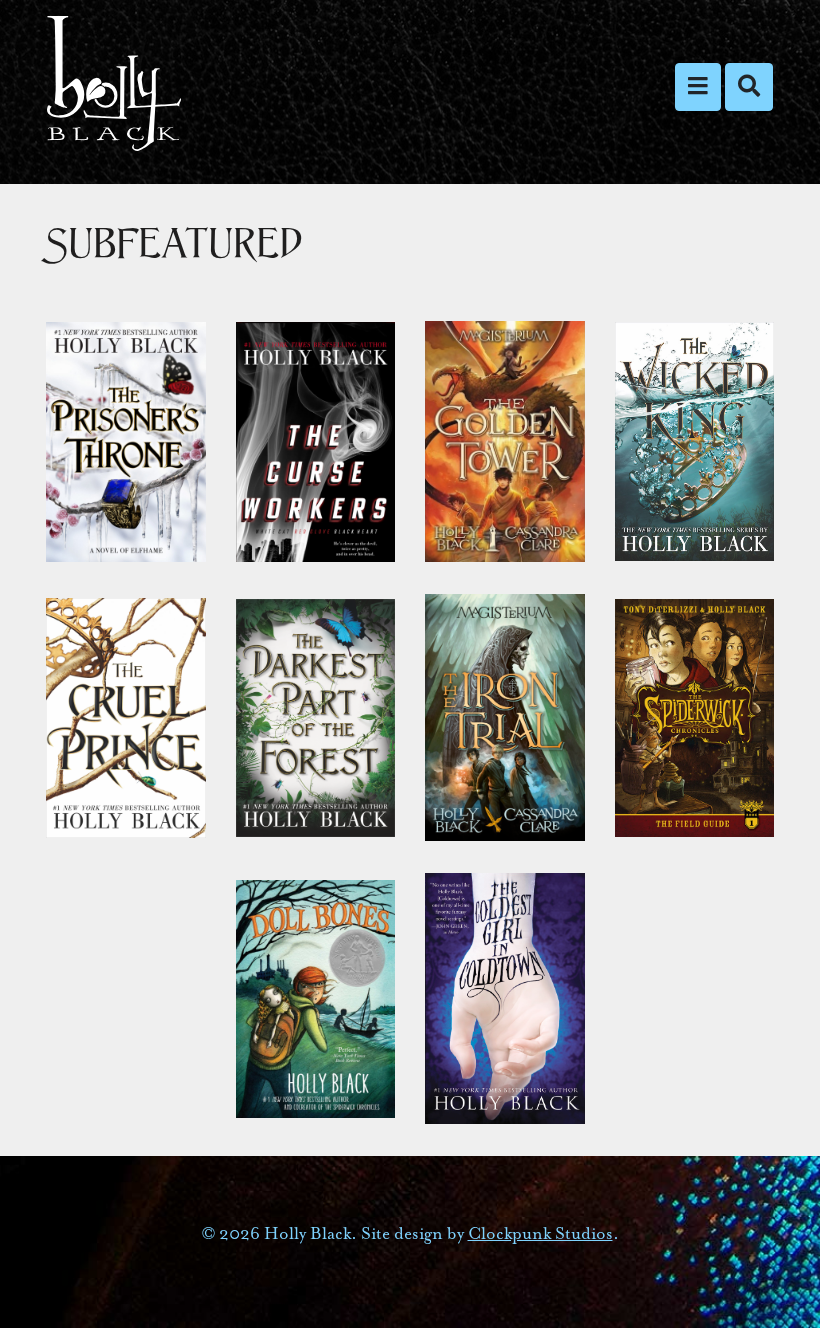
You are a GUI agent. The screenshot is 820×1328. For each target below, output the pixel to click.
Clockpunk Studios (540, 1233)
